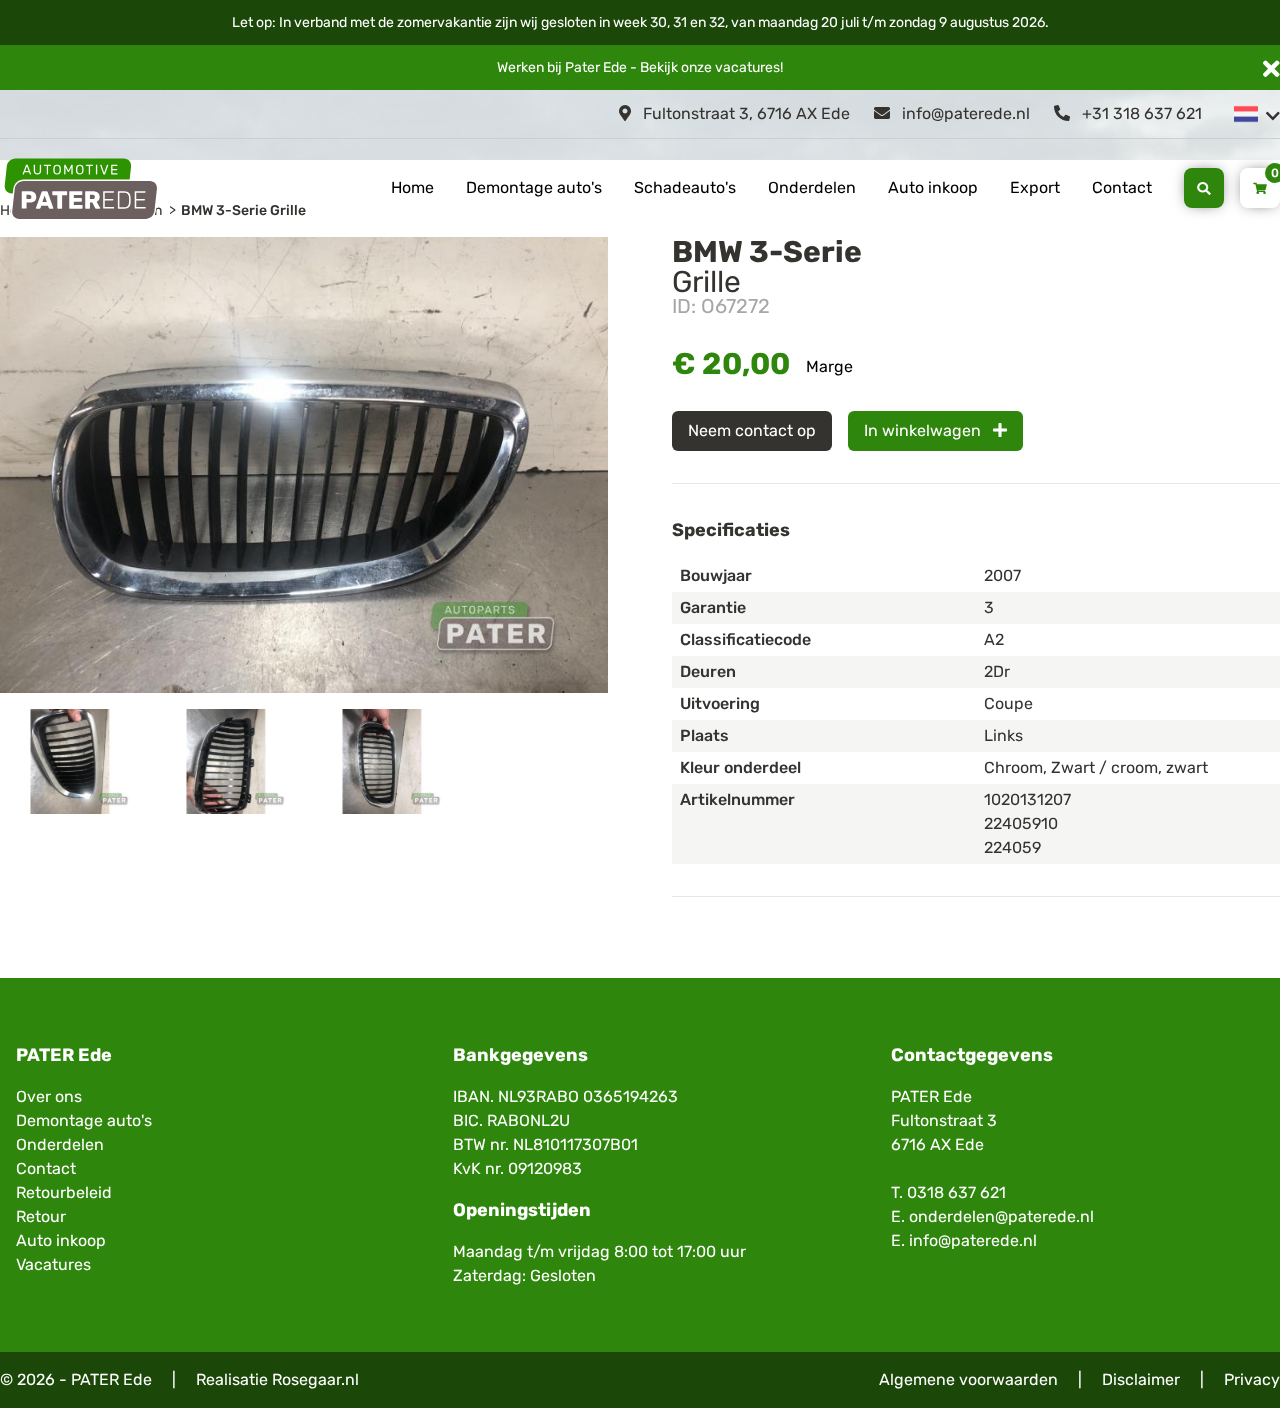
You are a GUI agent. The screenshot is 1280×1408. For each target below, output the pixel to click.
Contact (1122, 187)
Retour (41, 1216)
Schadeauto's (685, 187)
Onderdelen (812, 187)
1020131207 (1027, 799)
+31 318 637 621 (1140, 113)
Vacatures (53, 1264)
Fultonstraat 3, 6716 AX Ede (744, 113)
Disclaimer (1141, 1379)
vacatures (747, 67)
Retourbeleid (64, 1192)
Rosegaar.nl (315, 1379)
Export (1035, 187)
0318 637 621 (956, 1192)
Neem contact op (752, 430)
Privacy (1252, 1379)
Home (412, 187)
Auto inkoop (933, 187)
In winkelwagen (924, 430)
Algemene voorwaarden (968, 1379)
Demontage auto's (534, 187)
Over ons (49, 1096)
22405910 (1021, 823)
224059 (1012, 847)
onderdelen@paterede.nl (1001, 1216)
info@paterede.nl (964, 113)
